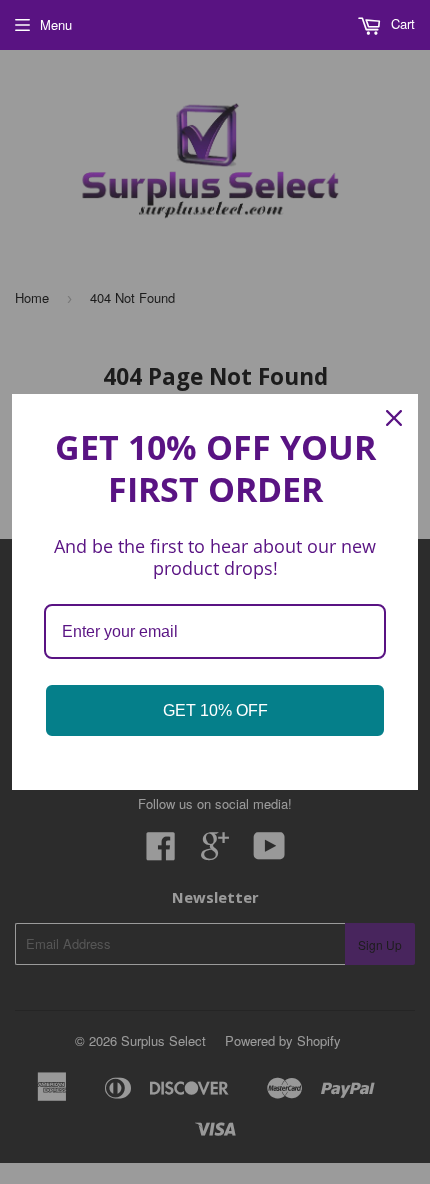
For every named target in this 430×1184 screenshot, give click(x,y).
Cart (401, 23)
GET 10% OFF (215, 710)
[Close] (394, 418)
